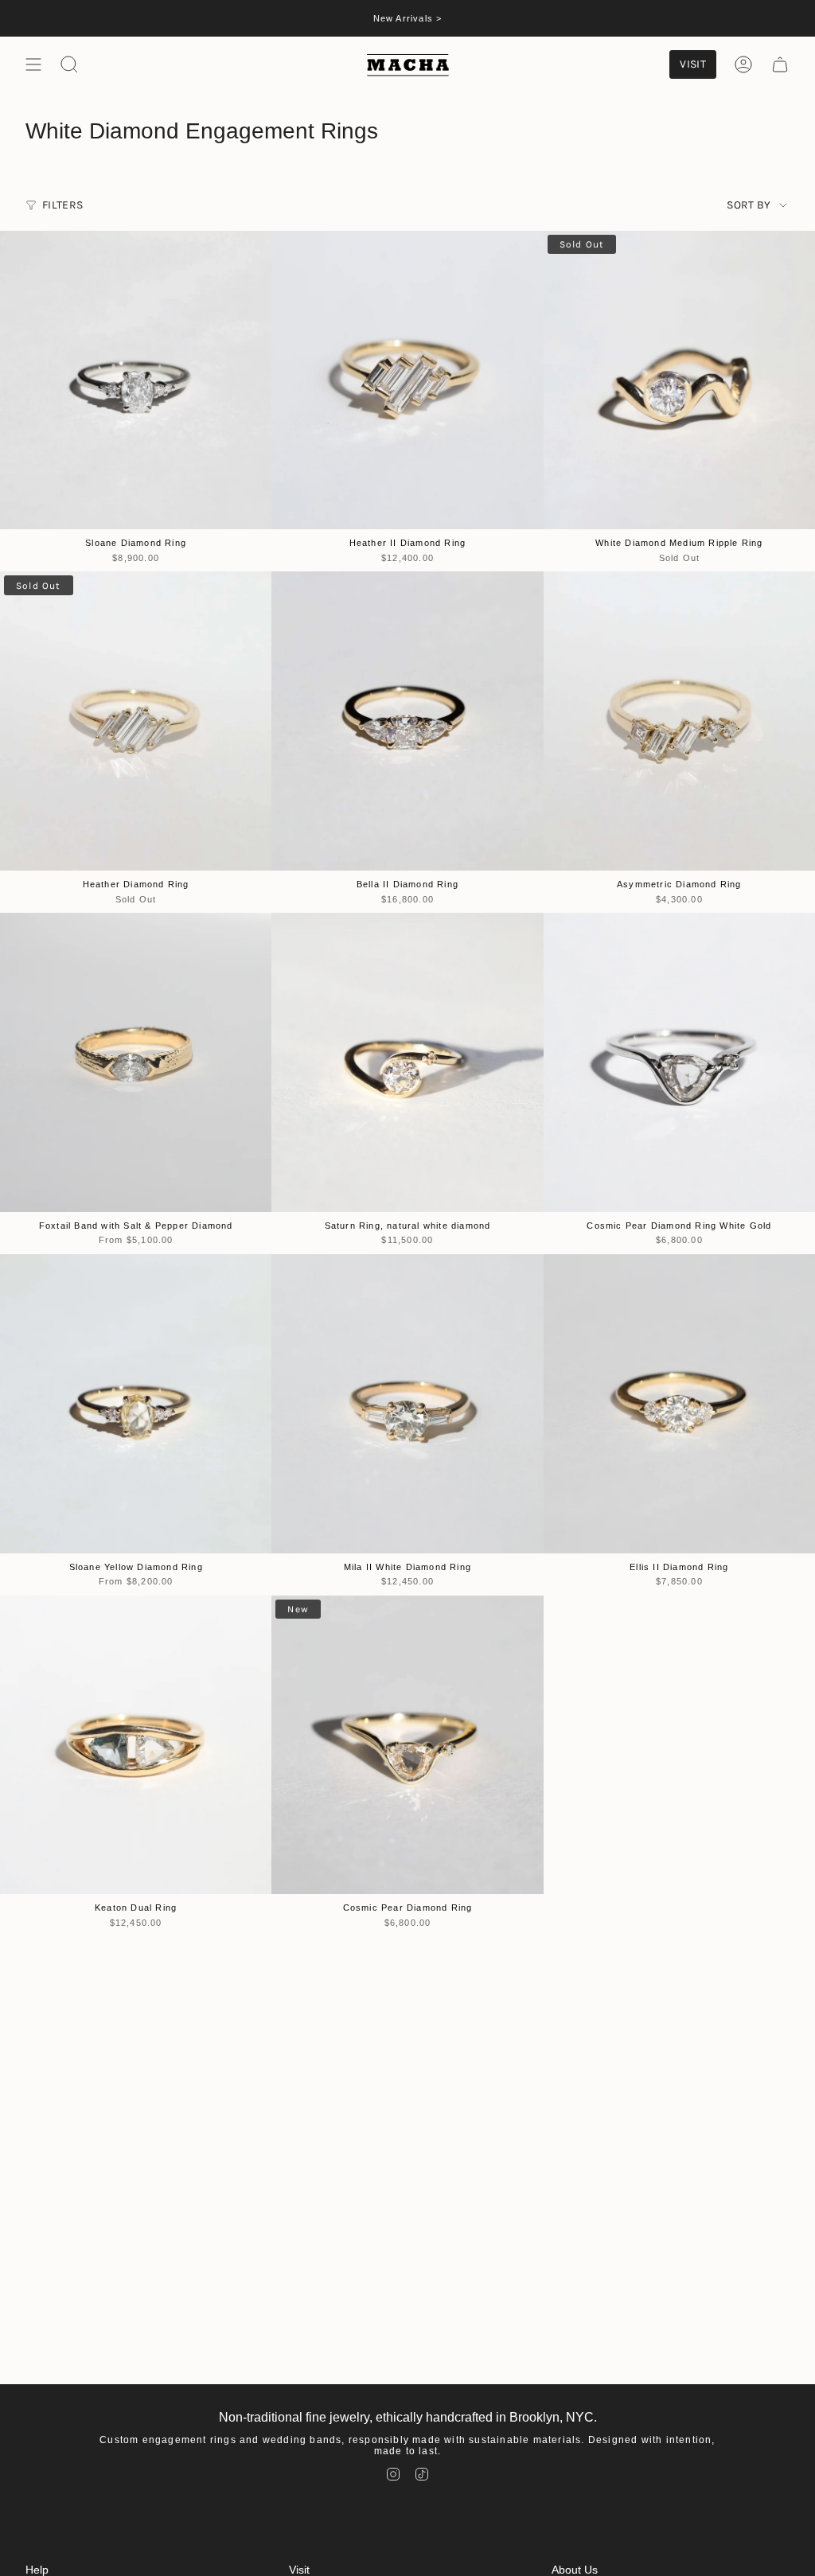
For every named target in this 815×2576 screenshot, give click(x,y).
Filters (62, 205)
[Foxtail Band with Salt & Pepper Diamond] (136, 1062)
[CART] (780, 64)
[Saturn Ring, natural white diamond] (407, 1062)
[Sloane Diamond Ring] (136, 380)
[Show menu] (33, 64)
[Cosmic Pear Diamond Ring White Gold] (679, 1062)
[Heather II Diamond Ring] (407, 380)
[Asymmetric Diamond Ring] (679, 721)
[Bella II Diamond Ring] (407, 721)
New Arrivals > (408, 18)
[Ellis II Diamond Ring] (679, 1403)
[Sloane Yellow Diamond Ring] (136, 1403)
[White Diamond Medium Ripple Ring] (679, 380)
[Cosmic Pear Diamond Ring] (407, 1745)
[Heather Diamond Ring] (136, 721)
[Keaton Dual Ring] (136, 1745)
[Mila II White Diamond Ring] (407, 1403)
